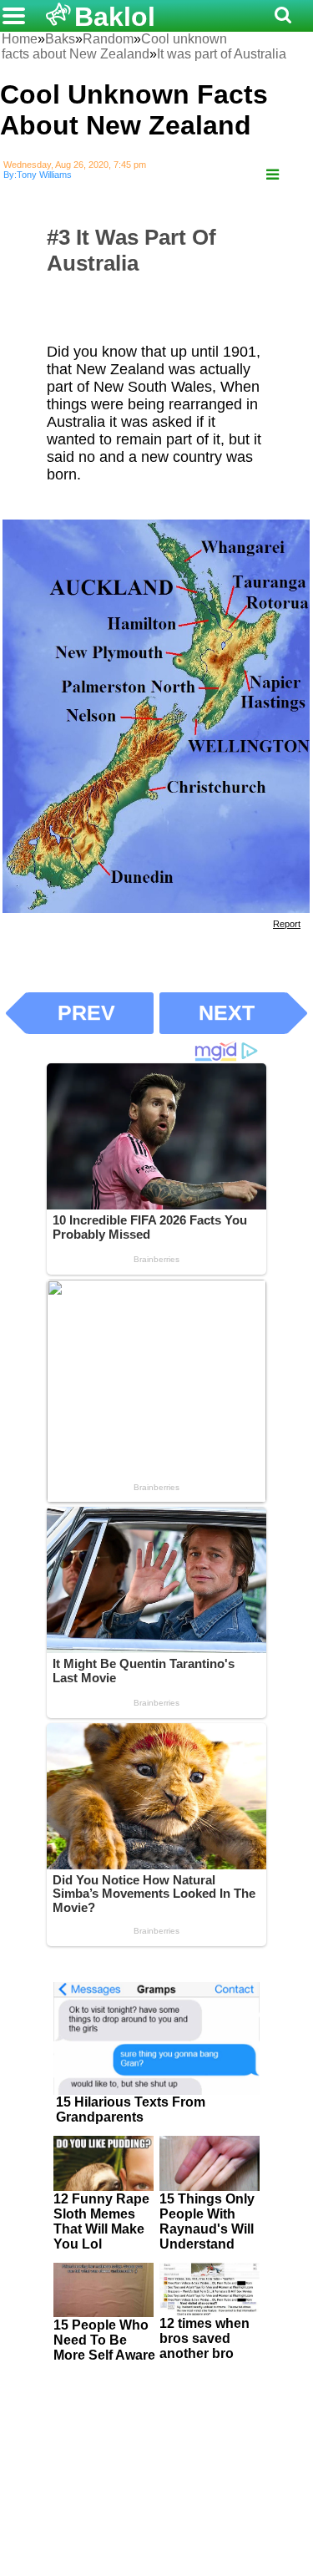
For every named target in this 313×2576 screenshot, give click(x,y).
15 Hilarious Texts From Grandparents (131, 2109)
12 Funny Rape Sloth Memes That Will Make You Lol (101, 2221)
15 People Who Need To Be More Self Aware (104, 2340)
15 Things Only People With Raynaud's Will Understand (207, 2221)
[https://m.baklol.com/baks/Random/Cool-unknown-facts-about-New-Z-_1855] (273, 175)
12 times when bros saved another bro (204, 2338)
